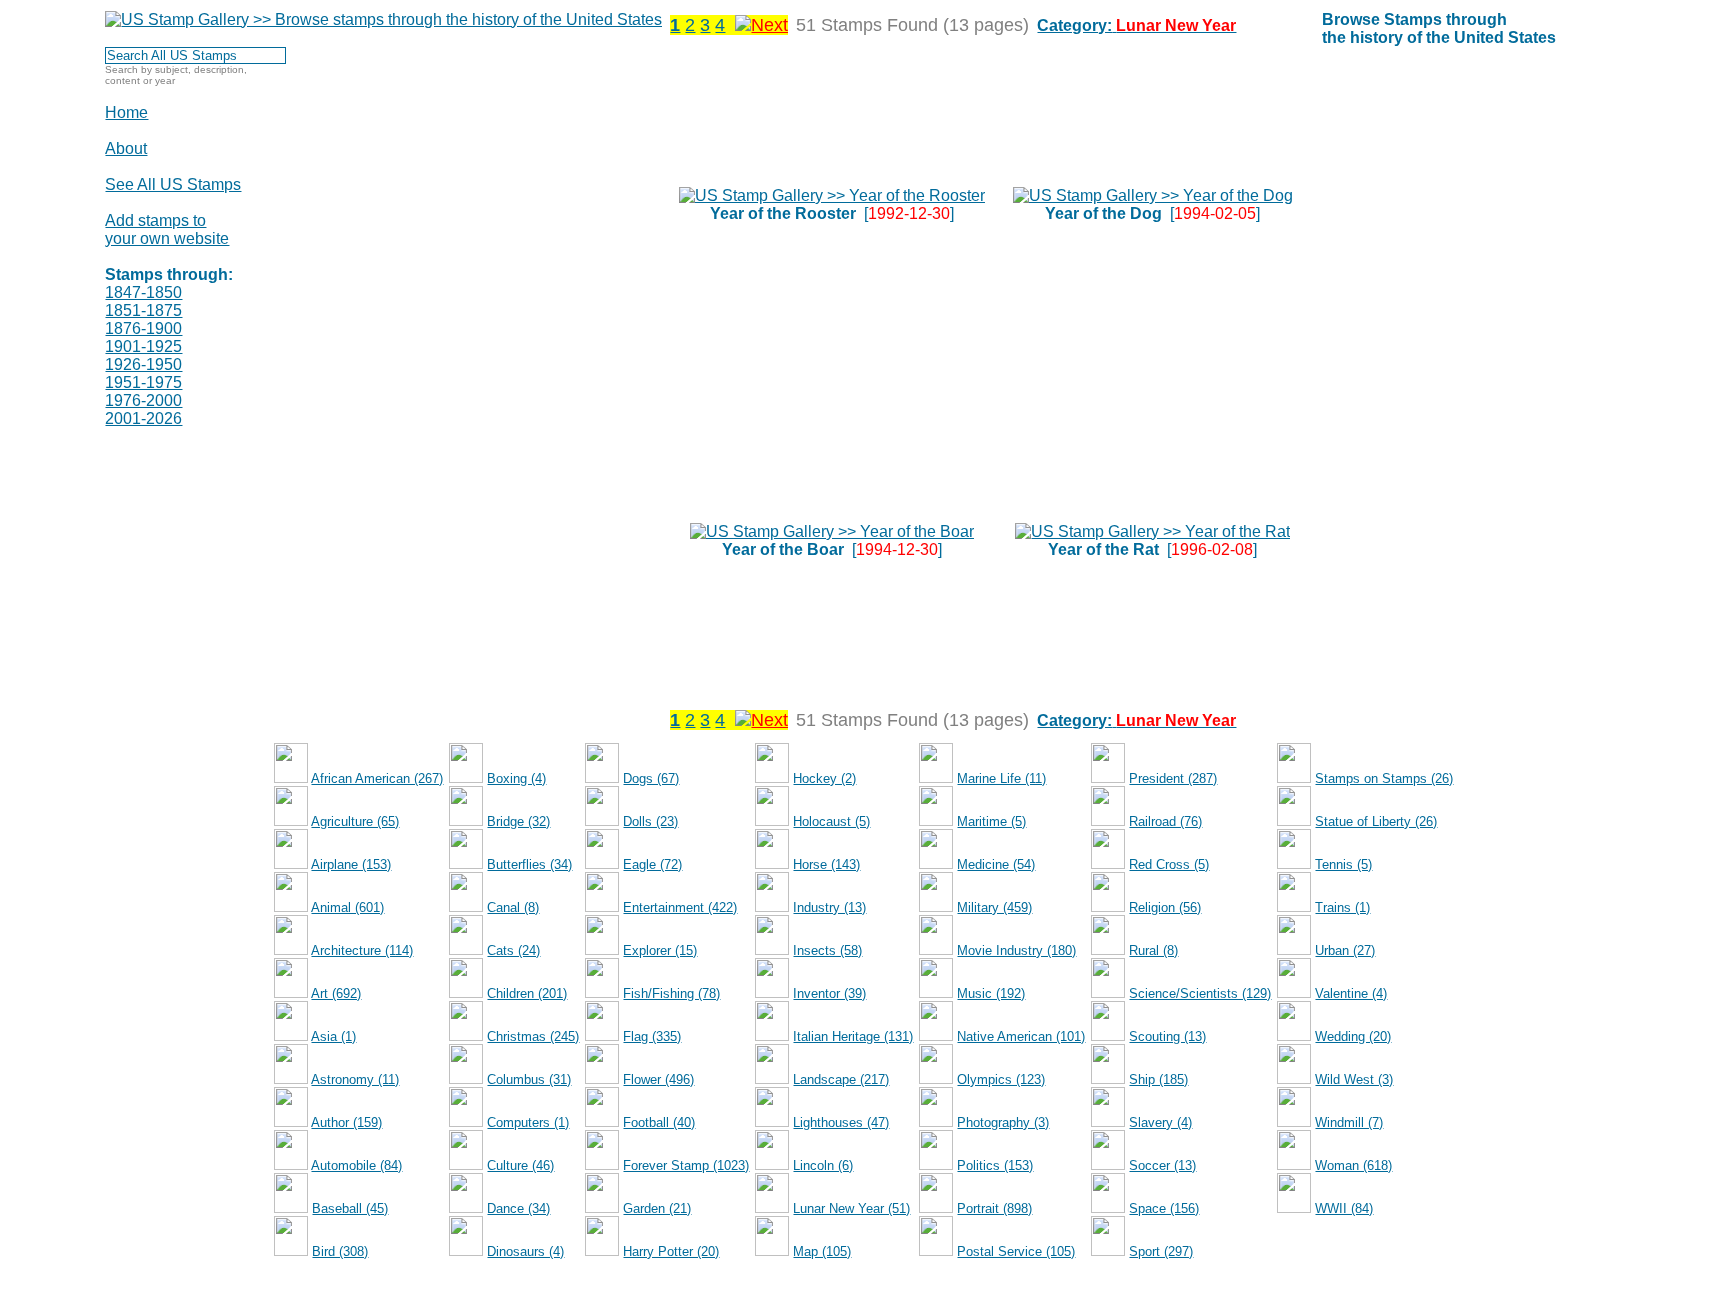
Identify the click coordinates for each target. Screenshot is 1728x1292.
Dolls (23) (650, 821)
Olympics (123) (1001, 1079)
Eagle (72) (652, 864)
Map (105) (822, 1251)
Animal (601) (347, 907)
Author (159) (346, 1122)
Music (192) (991, 993)
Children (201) (527, 993)
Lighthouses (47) (841, 1122)
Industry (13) (829, 907)
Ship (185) (1158, 1079)
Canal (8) (513, 907)
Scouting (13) (1167, 1036)
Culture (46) (520, 1165)
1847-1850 (143, 292)
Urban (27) (1345, 950)
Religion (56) (1165, 907)
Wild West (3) (1354, 1079)
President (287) (1173, 778)
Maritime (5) (991, 821)
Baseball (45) (350, 1208)
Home (126, 112)
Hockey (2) (824, 778)
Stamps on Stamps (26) (1384, 778)
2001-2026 (143, 418)
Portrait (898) (994, 1208)
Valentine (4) (1351, 993)
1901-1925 (143, 346)
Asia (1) (333, 1036)
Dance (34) (518, 1208)
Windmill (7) (1349, 1122)
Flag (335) (652, 1036)
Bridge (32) (518, 821)
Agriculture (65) (355, 821)
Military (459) (994, 907)
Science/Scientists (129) (1200, 993)
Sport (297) (1161, 1251)
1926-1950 (143, 364)
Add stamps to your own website (167, 229)
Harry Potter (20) (671, 1251)
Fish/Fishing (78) (671, 993)
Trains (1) (1342, 907)
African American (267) (377, 778)
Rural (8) (1153, 950)
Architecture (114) (362, 950)
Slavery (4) (1160, 1122)
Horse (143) (826, 864)
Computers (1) (528, 1122)
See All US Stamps (173, 184)
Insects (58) (827, 950)
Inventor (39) (829, 993)
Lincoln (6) (823, 1165)
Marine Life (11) (1001, 778)
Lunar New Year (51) (851, 1208)
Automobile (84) (356, 1165)
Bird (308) (340, 1251)
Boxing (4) (516, 778)
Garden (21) (657, 1208)
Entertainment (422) (680, 907)
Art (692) (336, 993)
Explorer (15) (660, 950)
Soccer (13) (1162, 1165)
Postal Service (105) (1016, 1251)
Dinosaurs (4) (525, 1251)
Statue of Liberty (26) (1376, 821)
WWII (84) (1344, 1208)
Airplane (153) (351, 864)
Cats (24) (513, 950)
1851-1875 (143, 310)
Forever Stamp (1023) (686, 1165)
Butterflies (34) (529, 864)
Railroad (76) (1165, 821)
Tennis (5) (1343, 864)
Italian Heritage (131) (853, 1036)
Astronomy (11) (355, 1079)
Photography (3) (1003, 1122)
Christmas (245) (533, 1036)
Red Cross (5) (1169, 864)
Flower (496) (658, 1079)
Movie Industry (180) (1016, 950)
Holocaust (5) (831, 821)
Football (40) (659, 1122)
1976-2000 (143, 400)
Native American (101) (1021, 1036)
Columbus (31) (529, 1079)
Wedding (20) (1353, 1036)
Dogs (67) (651, 778)
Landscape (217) (841, 1079)
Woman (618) (1353, 1165)
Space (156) (1164, 1208)
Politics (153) (995, 1165)
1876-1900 (143, 328)
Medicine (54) (996, 864)
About (126, 148)
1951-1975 (143, 382)
